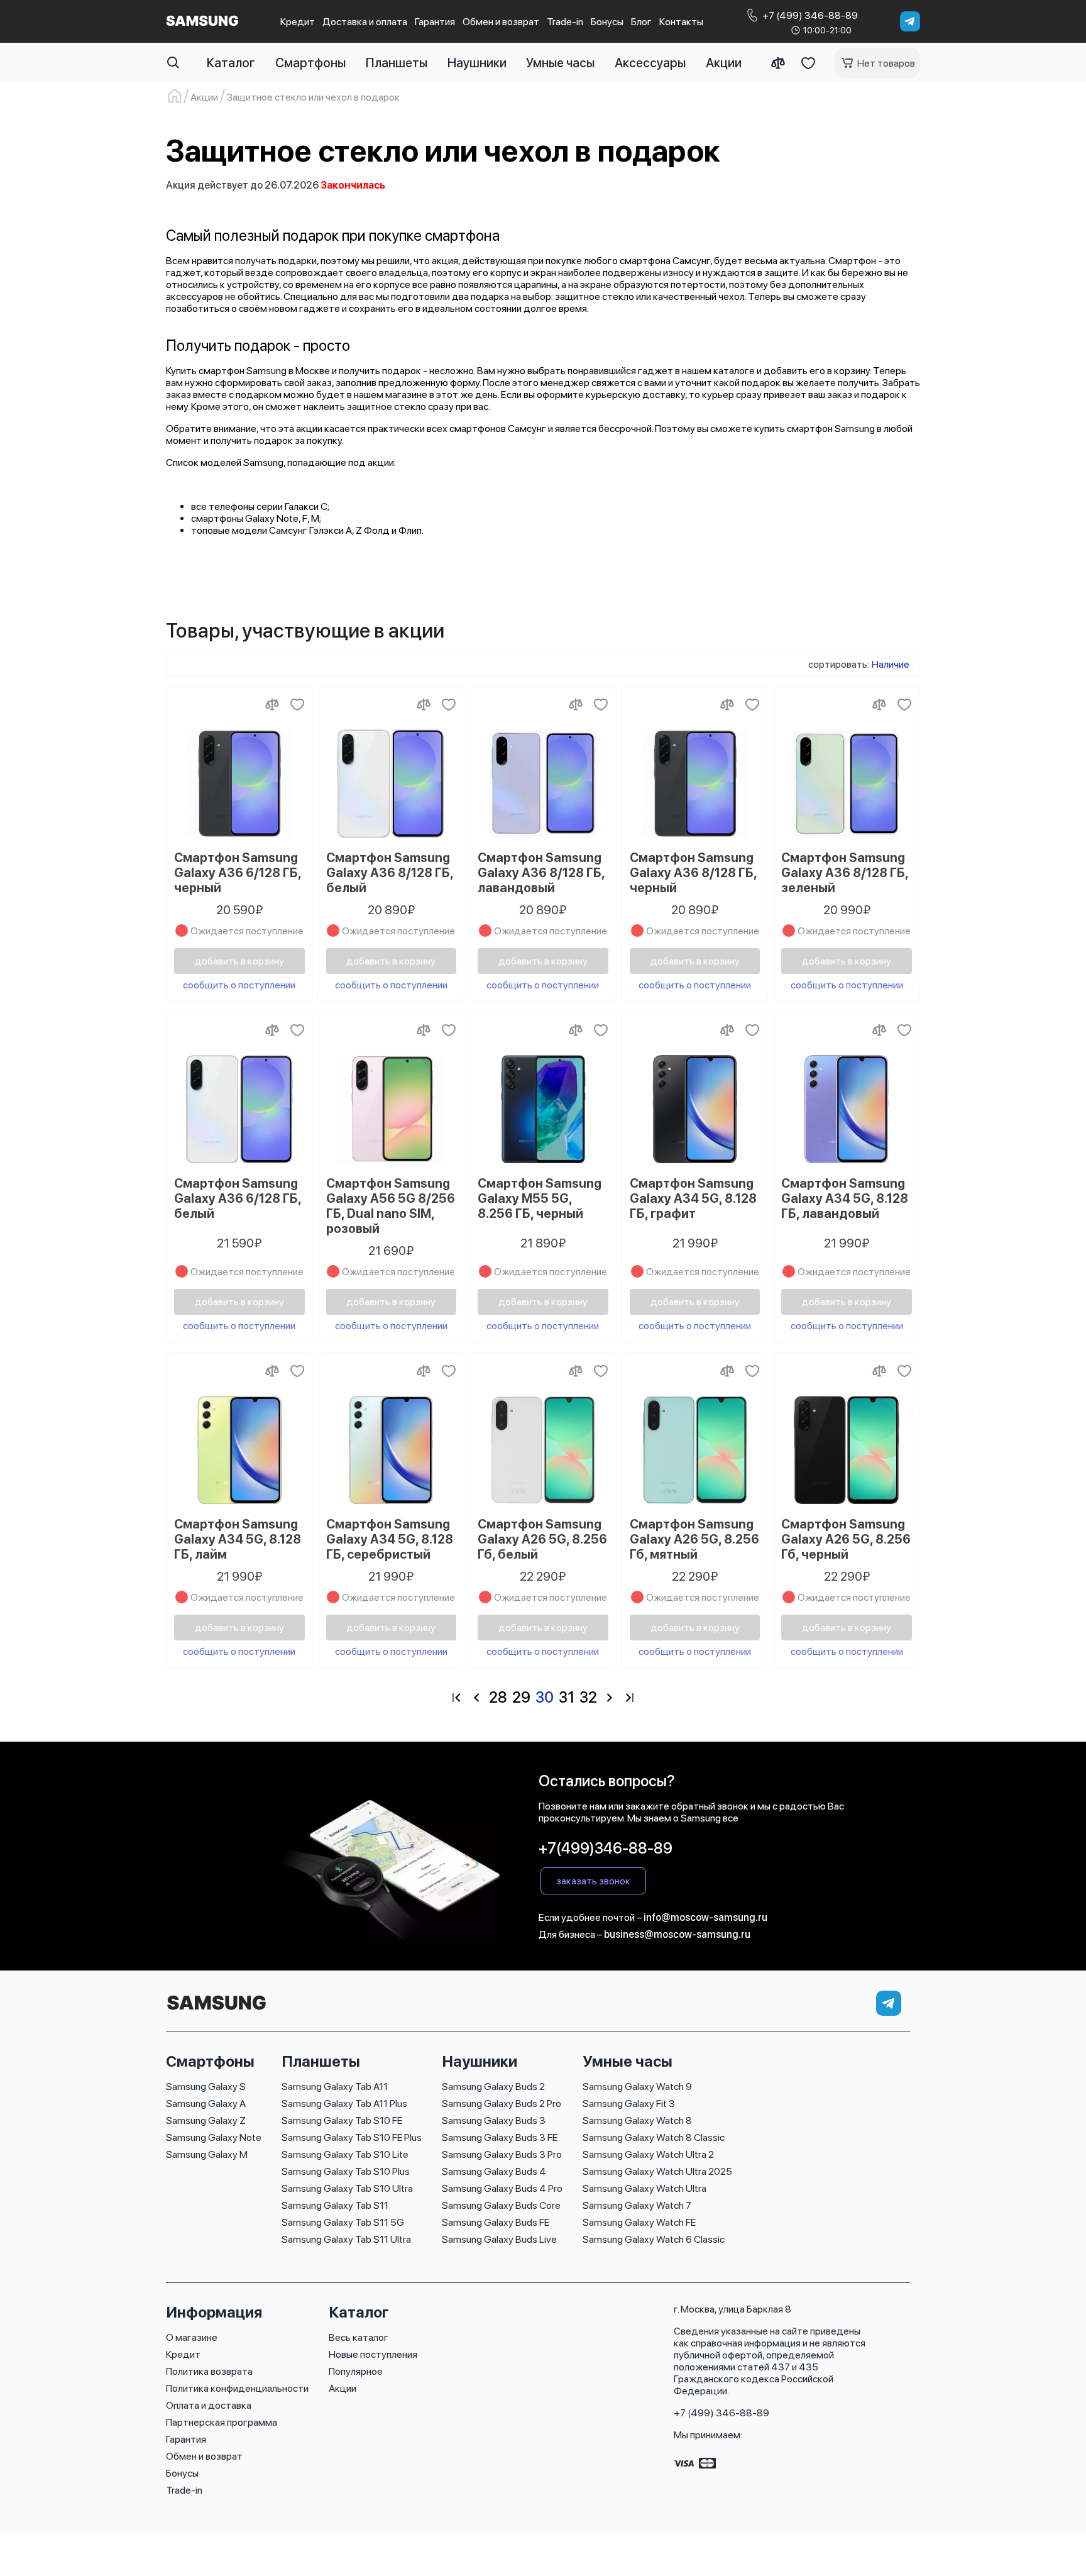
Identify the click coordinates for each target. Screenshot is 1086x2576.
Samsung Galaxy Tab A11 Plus (344, 2103)
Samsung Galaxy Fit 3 (629, 2103)
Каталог (231, 63)
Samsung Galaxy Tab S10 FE (342, 2120)
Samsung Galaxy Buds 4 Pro (502, 2188)
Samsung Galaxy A (206, 2103)
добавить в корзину (239, 961)
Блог (641, 22)
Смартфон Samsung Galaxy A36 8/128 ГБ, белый (390, 873)
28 (498, 1697)
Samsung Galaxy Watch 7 (637, 2205)
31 (567, 1697)
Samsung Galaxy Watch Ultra (644, 2188)
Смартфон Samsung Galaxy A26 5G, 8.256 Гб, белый (542, 1539)
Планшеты (397, 63)
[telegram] (910, 21)
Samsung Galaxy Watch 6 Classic (654, 2239)
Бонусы (607, 22)
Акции (724, 63)
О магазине (192, 2337)
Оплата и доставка (209, 2405)
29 (521, 1697)
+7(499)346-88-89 (606, 1848)
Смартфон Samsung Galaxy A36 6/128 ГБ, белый (238, 1198)
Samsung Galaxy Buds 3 (494, 2120)
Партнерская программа (222, 2422)
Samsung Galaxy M (207, 2154)
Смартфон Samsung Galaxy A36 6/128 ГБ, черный (238, 873)
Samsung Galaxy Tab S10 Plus (346, 2171)
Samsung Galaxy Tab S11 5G (343, 2222)
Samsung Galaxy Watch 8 (637, 2120)
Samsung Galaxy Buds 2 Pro (502, 2103)
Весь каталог (359, 2337)
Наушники (477, 63)
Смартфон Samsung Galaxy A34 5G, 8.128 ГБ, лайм (238, 1539)
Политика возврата (209, 2371)
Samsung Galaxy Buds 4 (494, 2171)
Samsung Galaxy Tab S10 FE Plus (352, 2137)
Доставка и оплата (365, 22)
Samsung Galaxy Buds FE (496, 2222)
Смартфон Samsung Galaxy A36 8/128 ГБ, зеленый (845, 873)
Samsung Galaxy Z (206, 2120)
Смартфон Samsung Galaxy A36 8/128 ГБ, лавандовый (541, 873)
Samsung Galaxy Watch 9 (637, 2087)
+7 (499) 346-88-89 (721, 2413)
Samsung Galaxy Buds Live (499, 2239)
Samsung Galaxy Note (214, 2137)
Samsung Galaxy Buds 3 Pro (502, 2154)
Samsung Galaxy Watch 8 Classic (654, 2137)
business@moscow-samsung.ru (677, 1934)
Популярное (356, 2371)
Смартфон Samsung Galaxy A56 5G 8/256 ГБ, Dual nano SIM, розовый (391, 1206)
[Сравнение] (778, 63)
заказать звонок (593, 1881)
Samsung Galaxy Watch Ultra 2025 (657, 2171)
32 (588, 1697)
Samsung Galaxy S (206, 2087)
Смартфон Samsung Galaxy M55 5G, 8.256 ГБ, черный (540, 1198)
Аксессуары (650, 63)
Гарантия (435, 22)
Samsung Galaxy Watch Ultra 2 (648, 2154)
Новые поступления (373, 2354)
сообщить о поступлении (239, 985)
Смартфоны (310, 63)
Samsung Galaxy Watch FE (639, 2222)
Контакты (681, 22)
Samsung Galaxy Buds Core (501, 2205)
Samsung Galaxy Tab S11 (335, 2205)
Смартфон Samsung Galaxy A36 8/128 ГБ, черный (693, 873)
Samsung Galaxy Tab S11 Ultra (346, 2239)
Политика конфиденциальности (237, 2388)
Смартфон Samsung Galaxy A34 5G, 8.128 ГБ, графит (693, 1198)
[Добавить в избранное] (297, 704)
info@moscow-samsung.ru (705, 1917)
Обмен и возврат (501, 22)
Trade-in (565, 22)
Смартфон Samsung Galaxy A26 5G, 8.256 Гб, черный (846, 1539)
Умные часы (560, 63)
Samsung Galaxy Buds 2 (493, 2087)
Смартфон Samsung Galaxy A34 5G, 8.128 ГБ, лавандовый (845, 1198)
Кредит (298, 22)
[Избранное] (808, 63)
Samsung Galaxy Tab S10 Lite (345, 2154)
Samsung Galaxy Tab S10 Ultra (347, 2188)
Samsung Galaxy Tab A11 (335, 2087)
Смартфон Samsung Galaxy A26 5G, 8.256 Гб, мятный (694, 1539)
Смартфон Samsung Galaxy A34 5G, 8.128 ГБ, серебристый (390, 1539)
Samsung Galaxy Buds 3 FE (500, 2137)
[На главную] (216, 2010)
